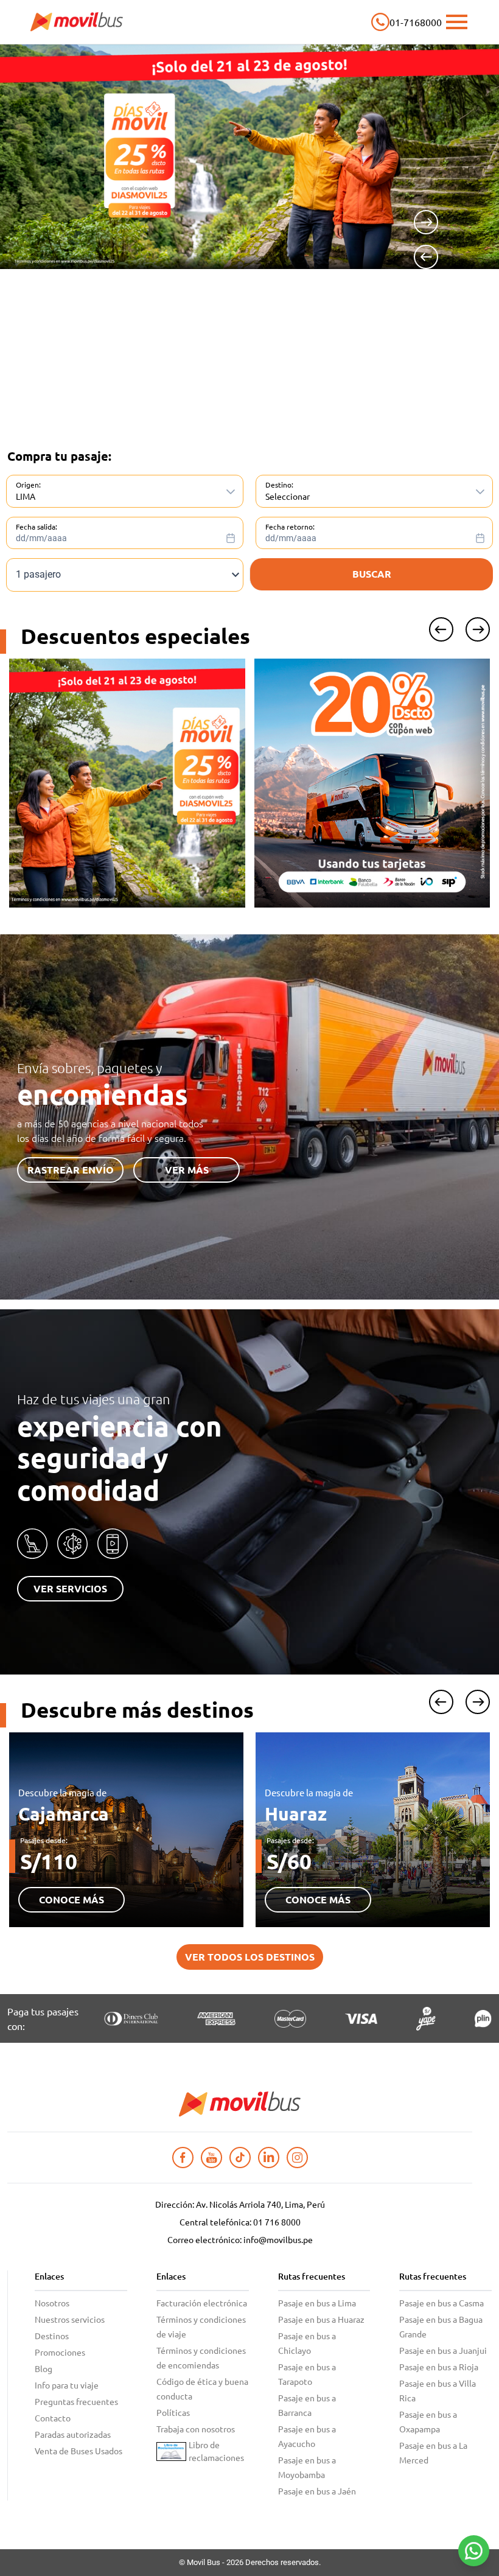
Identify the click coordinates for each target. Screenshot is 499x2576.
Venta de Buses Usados (79, 2451)
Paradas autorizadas (73, 2434)
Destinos (52, 2336)
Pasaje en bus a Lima (317, 2303)
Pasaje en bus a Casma (441, 2303)
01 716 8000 (277, 2222)
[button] (231, 492)
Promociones (60, 2352)
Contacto (53, 2418)
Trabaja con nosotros (196, 2429)
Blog (44, 2368)
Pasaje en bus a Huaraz (321, 2319)
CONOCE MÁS (72, 1899)
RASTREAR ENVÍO (71, 1170)
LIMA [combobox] (26, 496)
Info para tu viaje (67, 2385)
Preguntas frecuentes (76, 2401)
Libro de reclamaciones (216, 2451)
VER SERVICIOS (70, 1588)
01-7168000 (416, 22)
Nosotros (52, 2303)
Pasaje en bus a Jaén (317, 2491)
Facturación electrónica (202, 2303)
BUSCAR (372, 574)
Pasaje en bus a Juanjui (443, 2350)
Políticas (173, 2412)
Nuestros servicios (70, 2319)
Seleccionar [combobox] (288, 496)
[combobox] (129, 534)
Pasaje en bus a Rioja (439, 2367)
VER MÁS (187, 1170)
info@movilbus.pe (278, 2239)
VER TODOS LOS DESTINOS (250, 1957)
